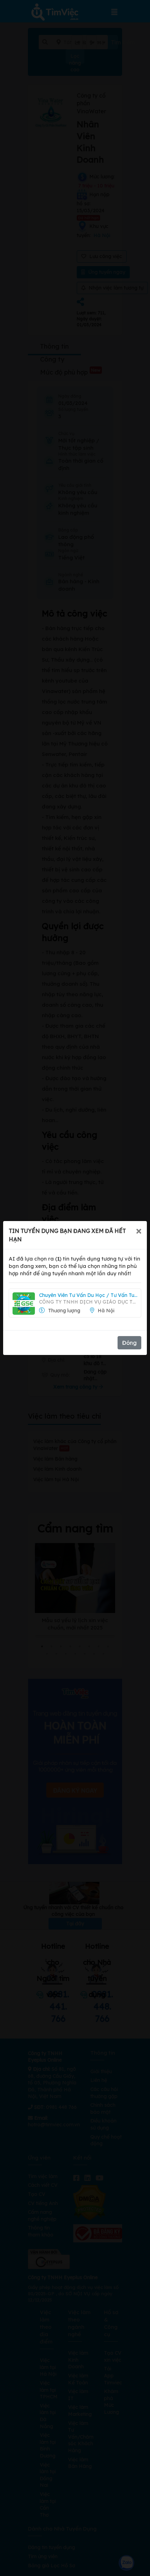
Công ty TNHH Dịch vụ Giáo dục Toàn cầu (88, 1302)
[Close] (139, 1231)
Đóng (129, 1343)
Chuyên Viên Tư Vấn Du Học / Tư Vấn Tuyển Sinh (88, 1295)
